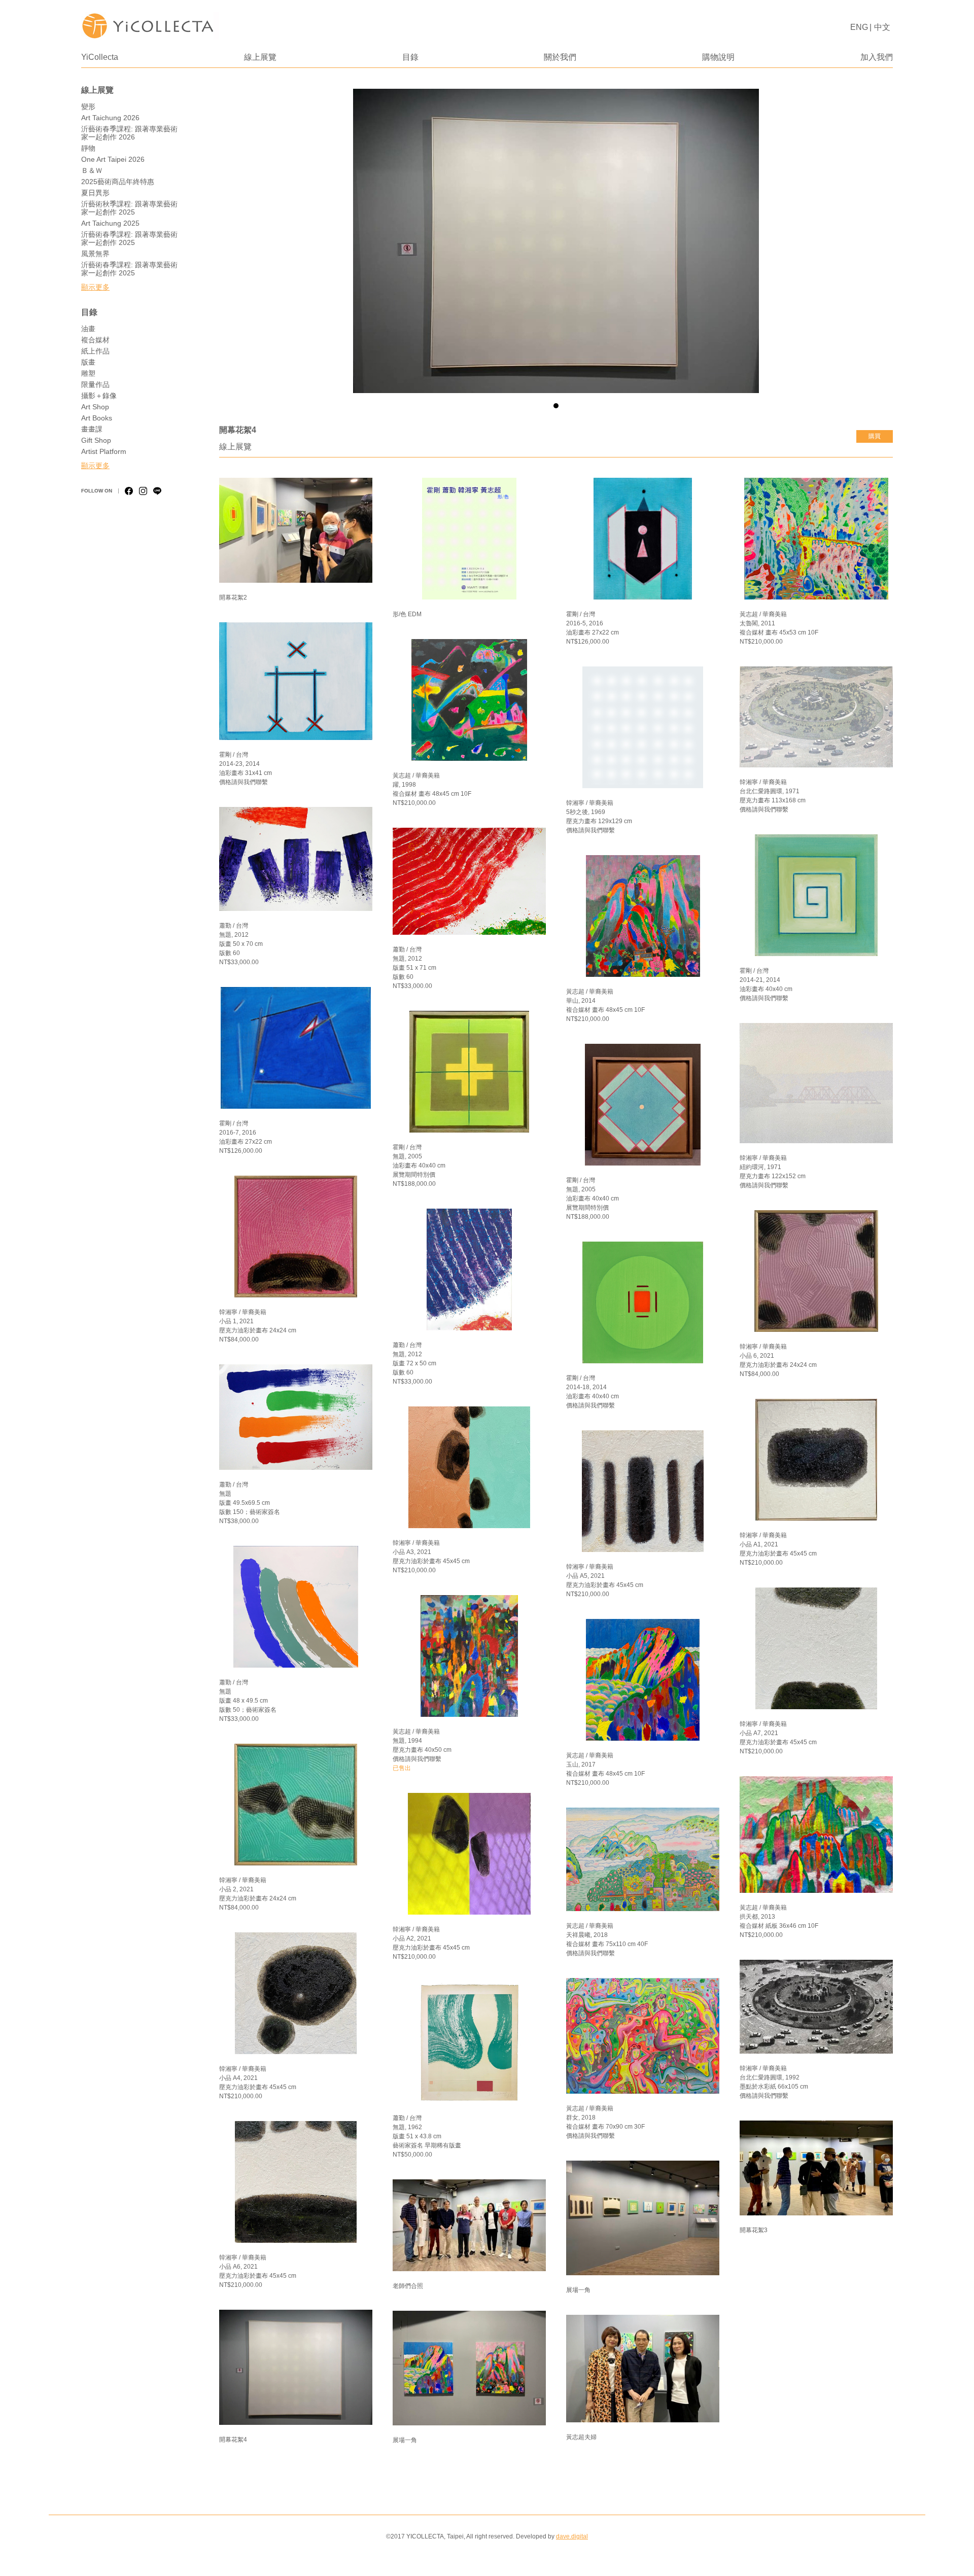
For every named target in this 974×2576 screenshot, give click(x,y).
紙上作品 (95, 351)
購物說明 (718, 57)
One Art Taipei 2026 (113, 159)
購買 (875, 436)
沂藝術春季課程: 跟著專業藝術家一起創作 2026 (129, 133)
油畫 (88, 329)
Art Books (97, 418)
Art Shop (95, 407)
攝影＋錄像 (99, 396)
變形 (88, 107)
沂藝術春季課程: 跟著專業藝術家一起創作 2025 (129, 238)
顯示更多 (95, 287)
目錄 (410, 57)
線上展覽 (260, 57)
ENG (859, 27)
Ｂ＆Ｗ (92, 170)
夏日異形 (95, 193)
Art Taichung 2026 (110, 118)
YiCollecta (100, 57)
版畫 (88, 362)
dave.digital (572, 2536)
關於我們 (560, 57)
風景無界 (95, 254)
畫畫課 (92, 429)
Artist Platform (104, 451)
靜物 (88, 148)
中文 (882, 27)
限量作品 (95, 384)
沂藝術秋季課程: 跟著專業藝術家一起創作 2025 (129, 208)
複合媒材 (95, 340)
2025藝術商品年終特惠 (118, 182)
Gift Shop (96, 440)
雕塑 (88, 373)
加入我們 (877, 57)
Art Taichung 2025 (110, 223)
